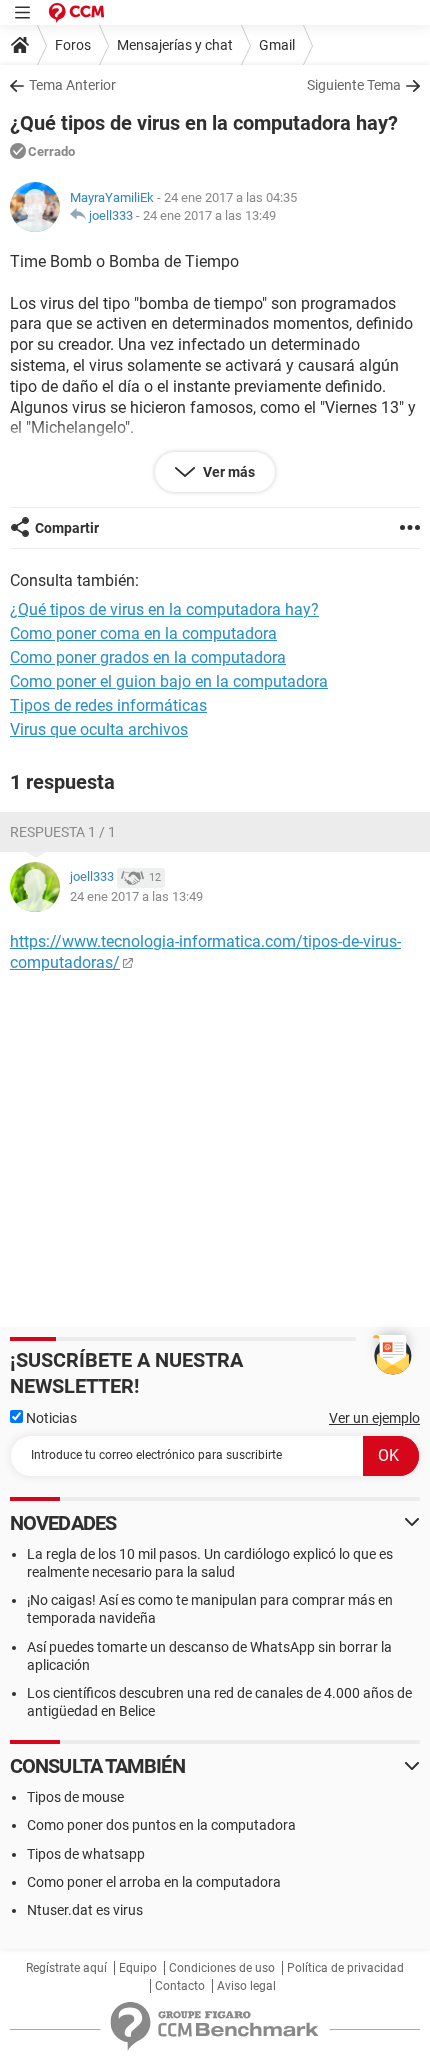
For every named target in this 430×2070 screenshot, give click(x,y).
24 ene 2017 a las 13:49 (209, 215)
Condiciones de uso (222, 1968)
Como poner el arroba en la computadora (154, 1882)
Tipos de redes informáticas (108, 705)
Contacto (180, 1986)
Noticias (50, 1418)
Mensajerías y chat (175, 45)
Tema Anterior (72, 85)
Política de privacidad (345, 1968)
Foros (73, 45)
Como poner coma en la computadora (143, 633)
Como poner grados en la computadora (148, 657)
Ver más (227, 472)
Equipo (138, 1968)
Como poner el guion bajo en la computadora (169, 681)
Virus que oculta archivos (99, 729)
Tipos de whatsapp (86, 1854)
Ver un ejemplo (374, 1418)
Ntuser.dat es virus (85, 1910)
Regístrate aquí (66, 1968)
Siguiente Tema (354, 85)
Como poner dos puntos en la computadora (161, 1825)
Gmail (277, 45)
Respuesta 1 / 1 (63, 832)
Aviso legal (246, 1986)
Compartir (67, 528)
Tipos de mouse (75, 1797)
